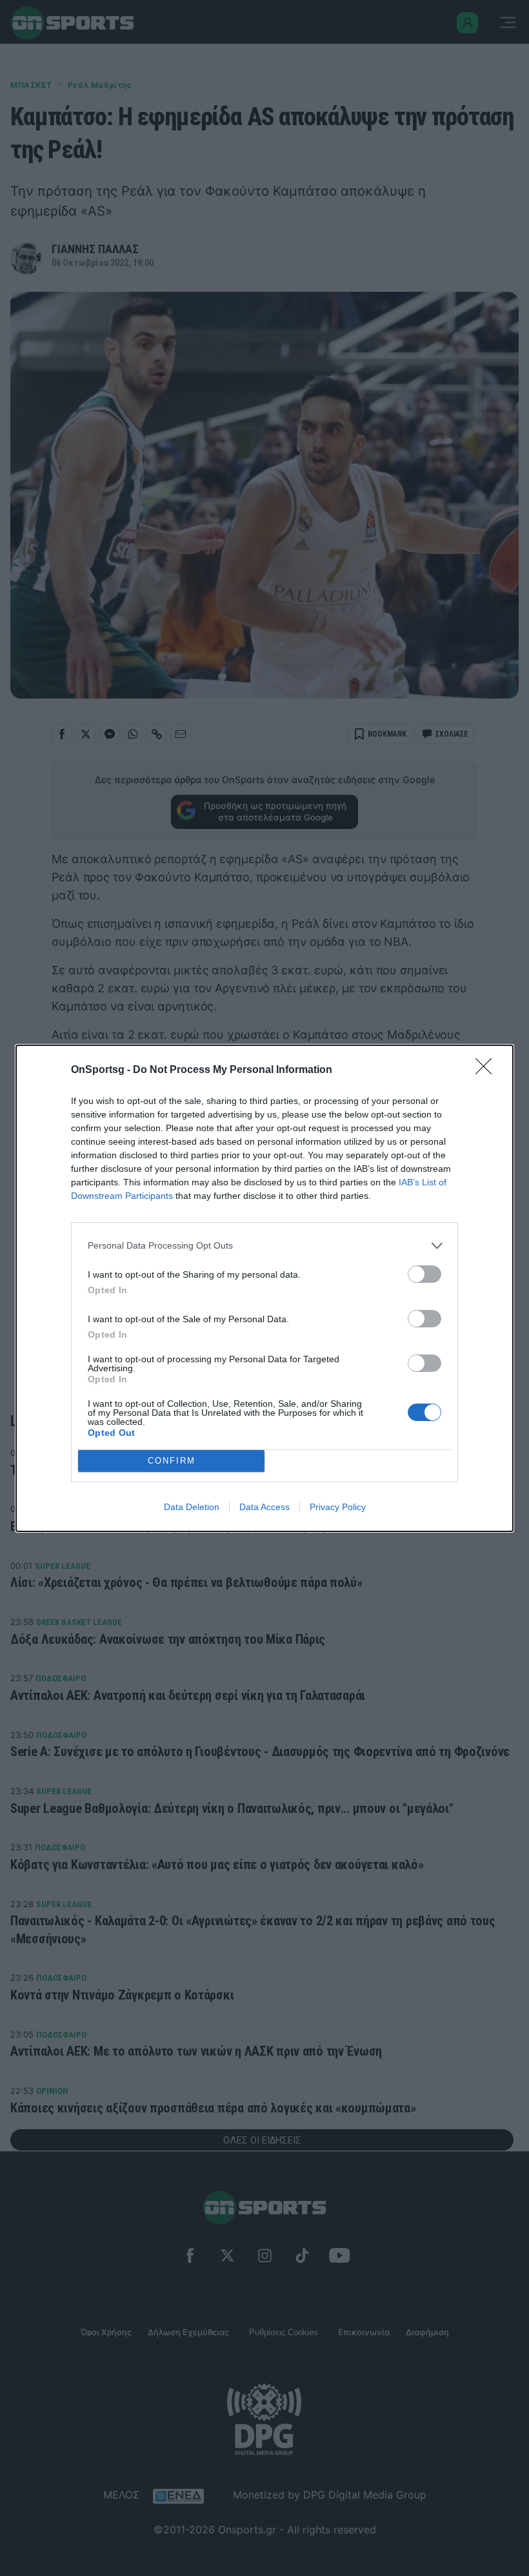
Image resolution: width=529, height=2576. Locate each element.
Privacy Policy (338, 1507)
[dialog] (264, 1288)
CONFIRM (172, 1461)
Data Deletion (192, 1507)
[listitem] (264, 1246)
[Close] (488, 1070)
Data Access (264, 1507)
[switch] (424, 1274)
